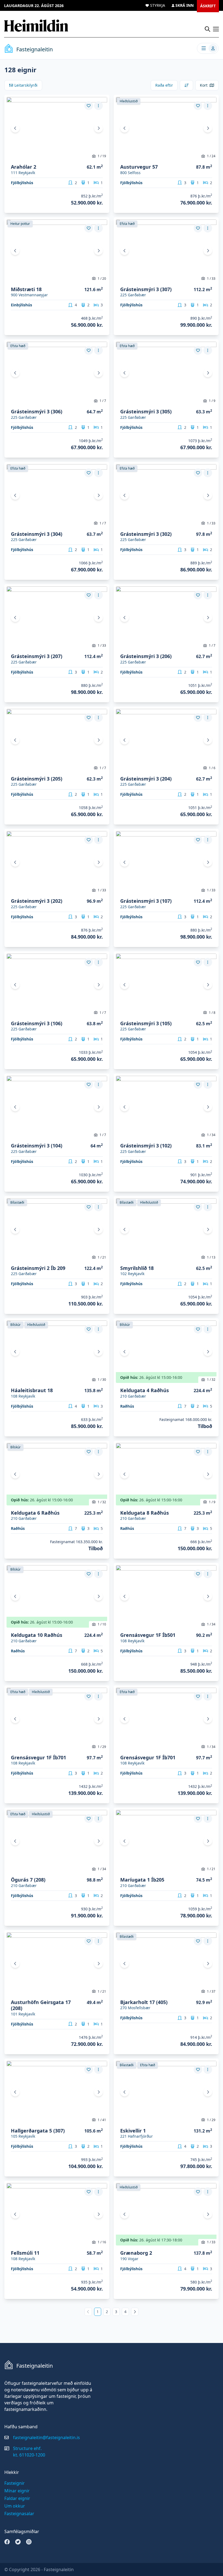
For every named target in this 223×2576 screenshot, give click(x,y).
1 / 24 (211, 156)
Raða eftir (164, 85)
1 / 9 (212, 401)
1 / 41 (102, 2120)
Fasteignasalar (19, 2514)
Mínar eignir (17, 2491)
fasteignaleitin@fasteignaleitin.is (47, 2437)
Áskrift (208, 6)
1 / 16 (102, 2242)
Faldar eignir (17, 2498)
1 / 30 (102, 1380)
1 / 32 (211, 1380)
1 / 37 (211, 1991)
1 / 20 (102, 279)
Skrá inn (185, 5)
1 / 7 (103, 401)
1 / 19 (102, 156)
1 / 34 (211, 1135)
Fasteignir (15, 2483)
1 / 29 (102, 1747)
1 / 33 (211, 279)
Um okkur (15, 2506)
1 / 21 (102, 1257)
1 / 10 (102, 1624)
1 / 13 (211, 1257)
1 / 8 (212, 1013)
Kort (204, 85)
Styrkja (158, 5)
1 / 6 (212, 768)
